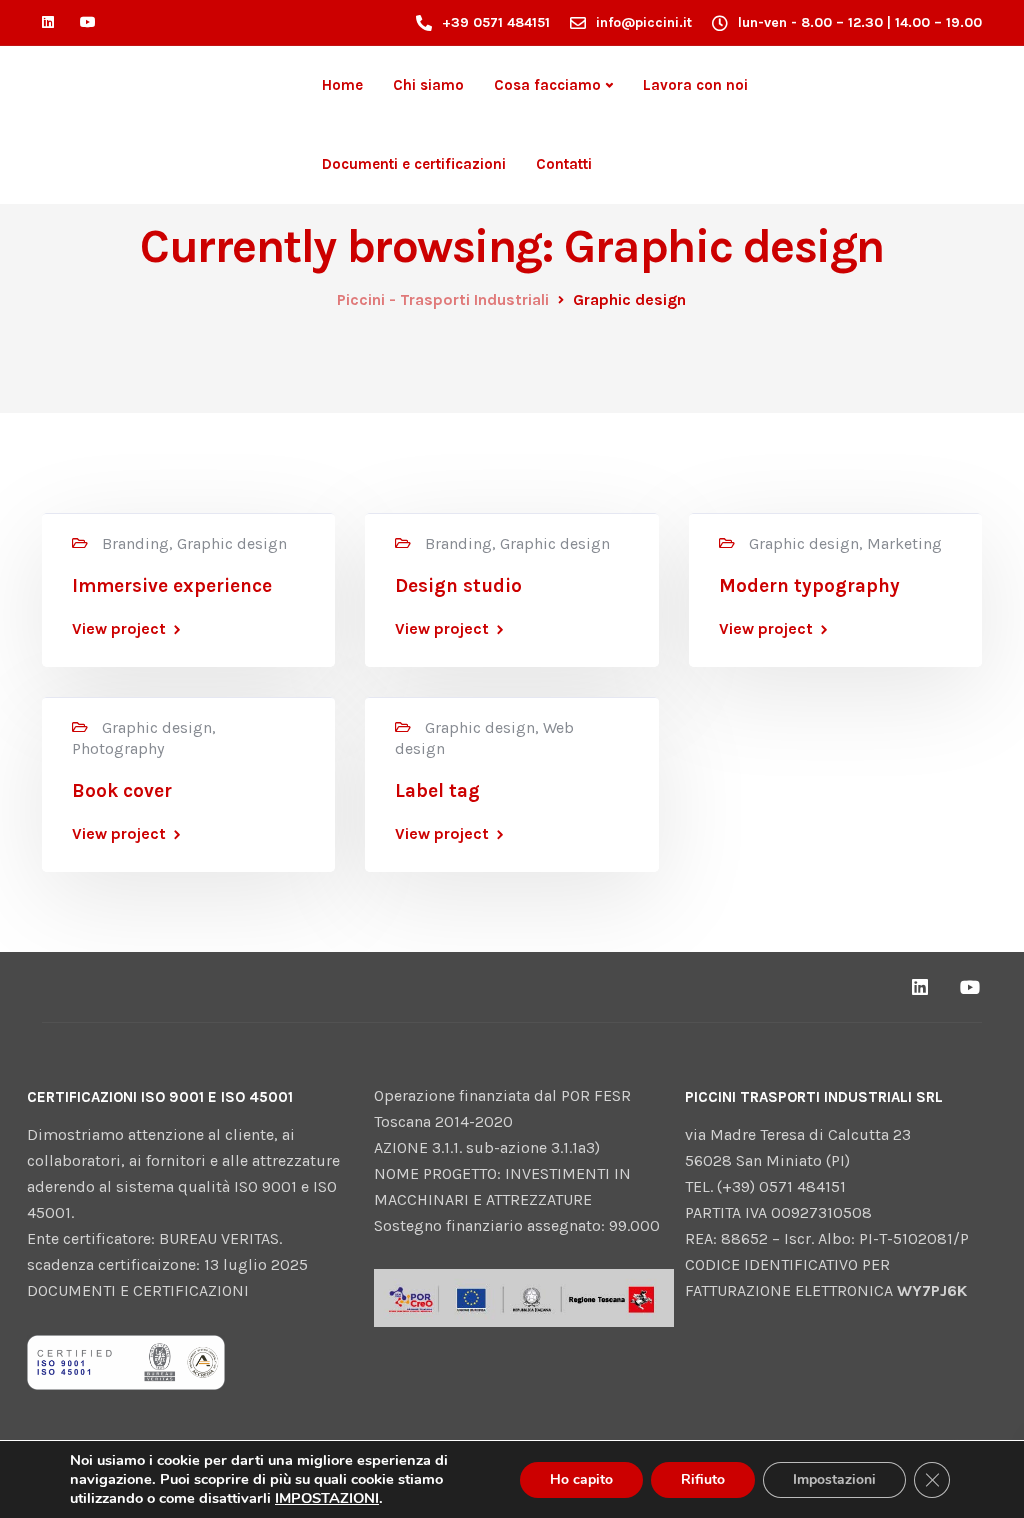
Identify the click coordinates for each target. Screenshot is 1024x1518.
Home (342, 85)
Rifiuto (703, 1479)
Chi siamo (428, 85)
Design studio (458, 586)
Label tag (437, 791)
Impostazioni (834, 1479)
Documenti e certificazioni (414, 164)
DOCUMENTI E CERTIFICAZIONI (138, 1290)
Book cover (122, 791)
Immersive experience (172, 586)
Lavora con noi (695, 85)
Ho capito (581, 1479)
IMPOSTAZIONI (327, 1498)
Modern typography (809, 586)
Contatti (564, 164)
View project (119, 629)
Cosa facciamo (547, 85)
